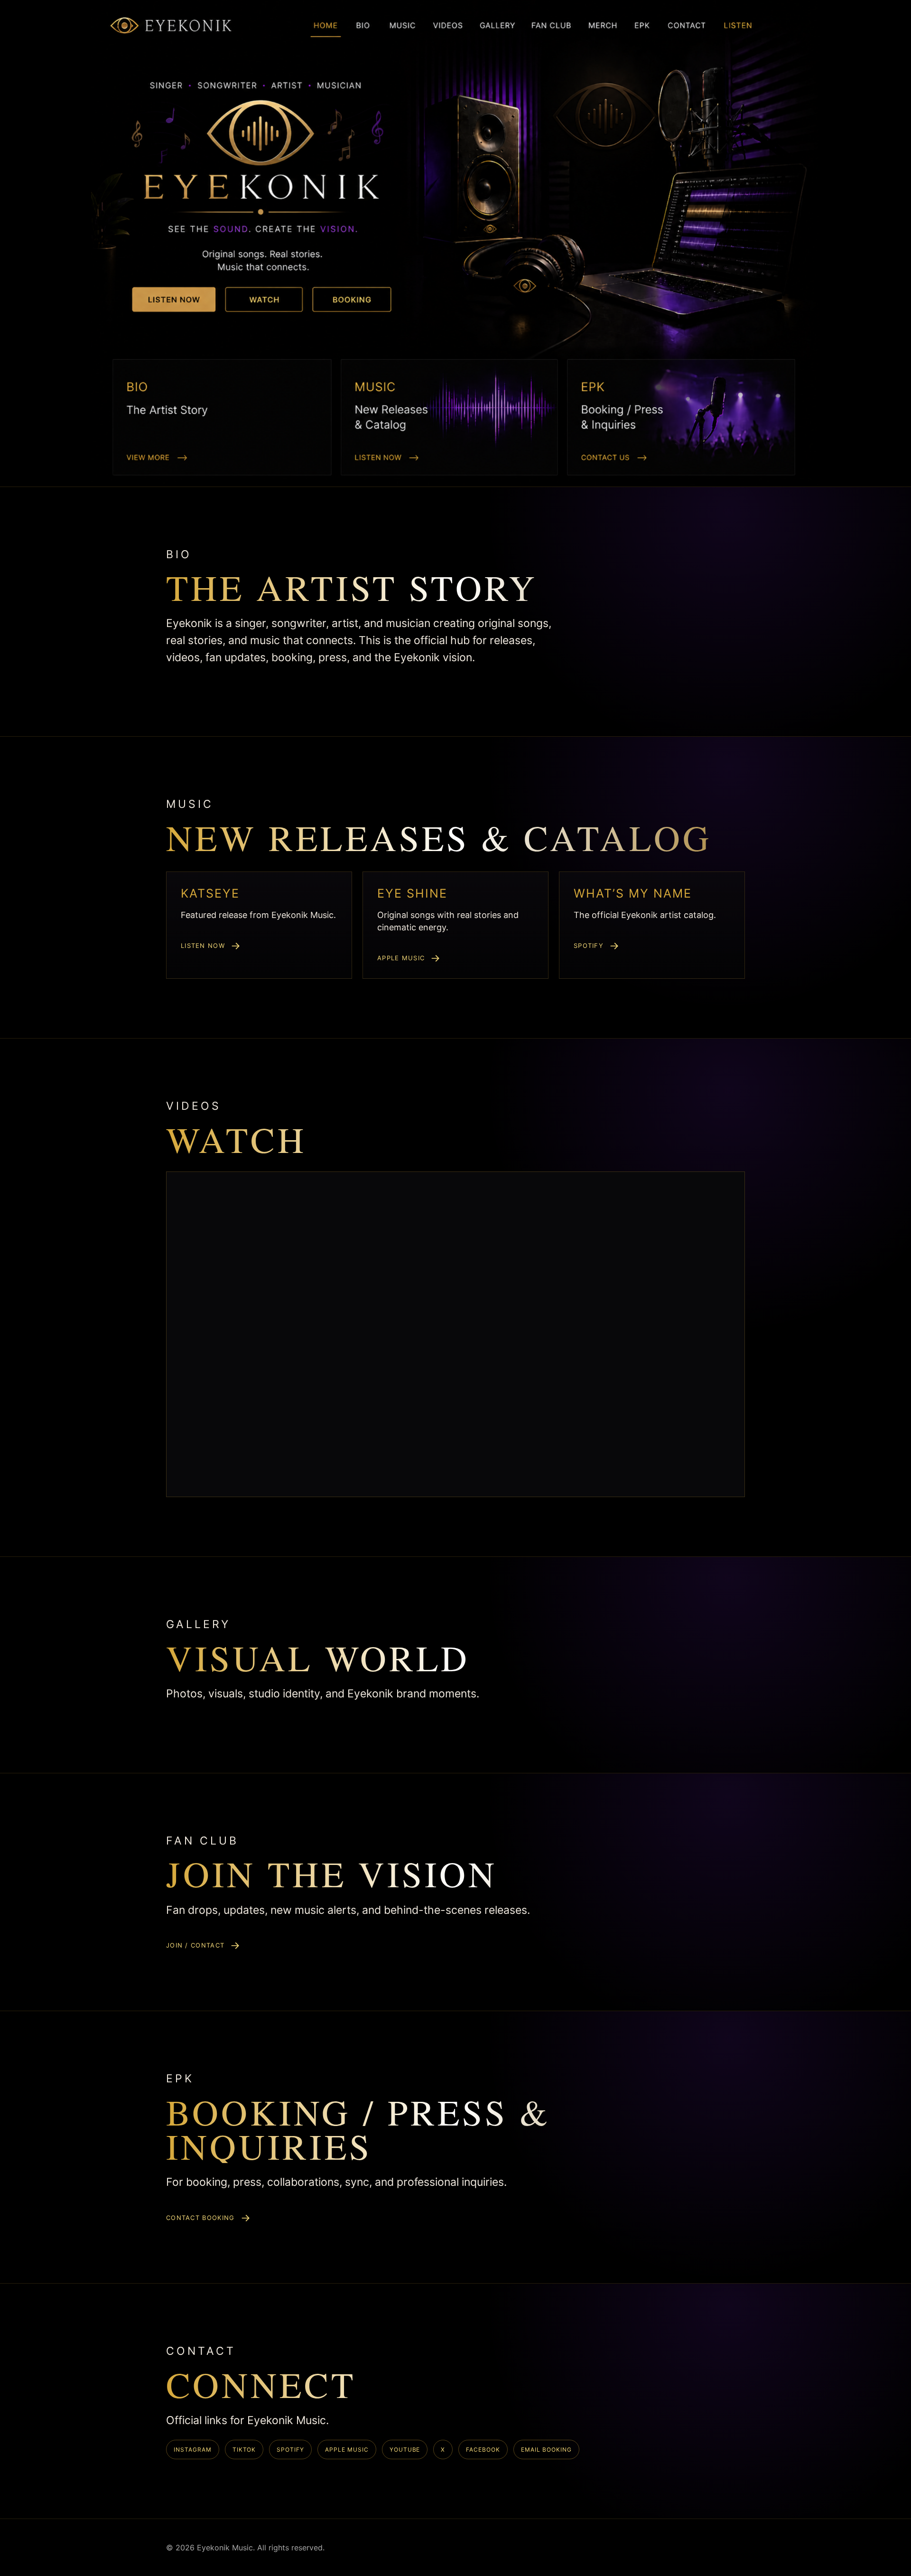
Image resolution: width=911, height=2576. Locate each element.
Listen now (203, 946)
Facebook (483, 2450)
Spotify (589, 946)
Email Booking (546, 2450)
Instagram (193, 2450)
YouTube (405, 2450)
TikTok (244, 2450)
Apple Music (401, 958)
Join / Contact (195, 1945)
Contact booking (200, 2218)
